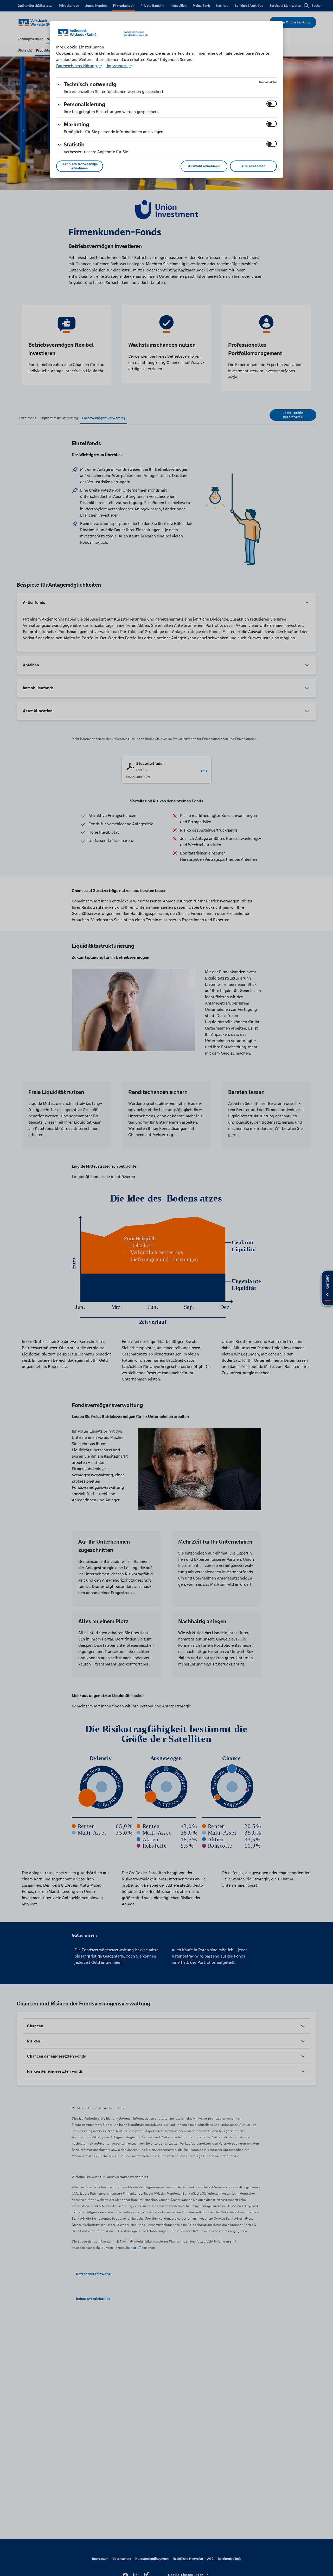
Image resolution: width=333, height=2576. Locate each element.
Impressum (117, 66)
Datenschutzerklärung (77, 66)
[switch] (272, 104)
